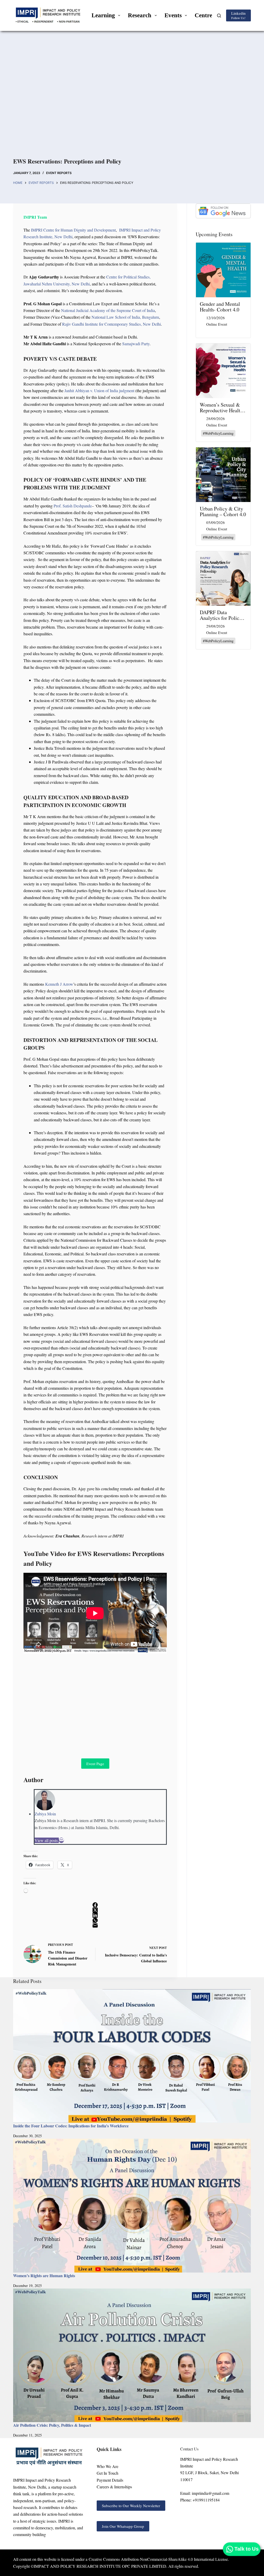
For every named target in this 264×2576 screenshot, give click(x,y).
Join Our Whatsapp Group (123, 2526)
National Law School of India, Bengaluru (125, 317)
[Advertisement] (132, 100)
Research (140, 15)
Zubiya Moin (45, 1814)
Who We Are (108, 2466)
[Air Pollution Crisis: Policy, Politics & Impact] (132, 2355)
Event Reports (59, 173)
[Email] (61, 1840)
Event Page (95, 1764)
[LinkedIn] (95, 1915)
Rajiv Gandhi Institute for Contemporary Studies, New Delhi (112, 324)
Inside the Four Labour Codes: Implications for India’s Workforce (71, 2126)
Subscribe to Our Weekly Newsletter (131, 2506)
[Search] (219, 16)
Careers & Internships (114, 2487)
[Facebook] (95, 1905)
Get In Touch (108, 2473)
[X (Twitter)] (95, 1910)
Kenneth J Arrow (59, 984)
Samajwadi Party (136, 344)
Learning (103, 15)
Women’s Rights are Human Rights (44, 2275)
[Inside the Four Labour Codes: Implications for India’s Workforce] (132, 2056)
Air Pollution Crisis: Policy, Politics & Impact (52, 2425)
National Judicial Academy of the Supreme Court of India (108, 310)
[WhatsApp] (95, 1920)
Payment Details (110, 2480)
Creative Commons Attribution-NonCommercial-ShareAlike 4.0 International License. (159, 2559)
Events (173, 15)
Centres (205, 15)
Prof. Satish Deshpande (73, 506)
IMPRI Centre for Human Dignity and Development (73, 230)
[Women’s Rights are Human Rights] (132, 2205)
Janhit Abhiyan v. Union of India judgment (99, 390)
